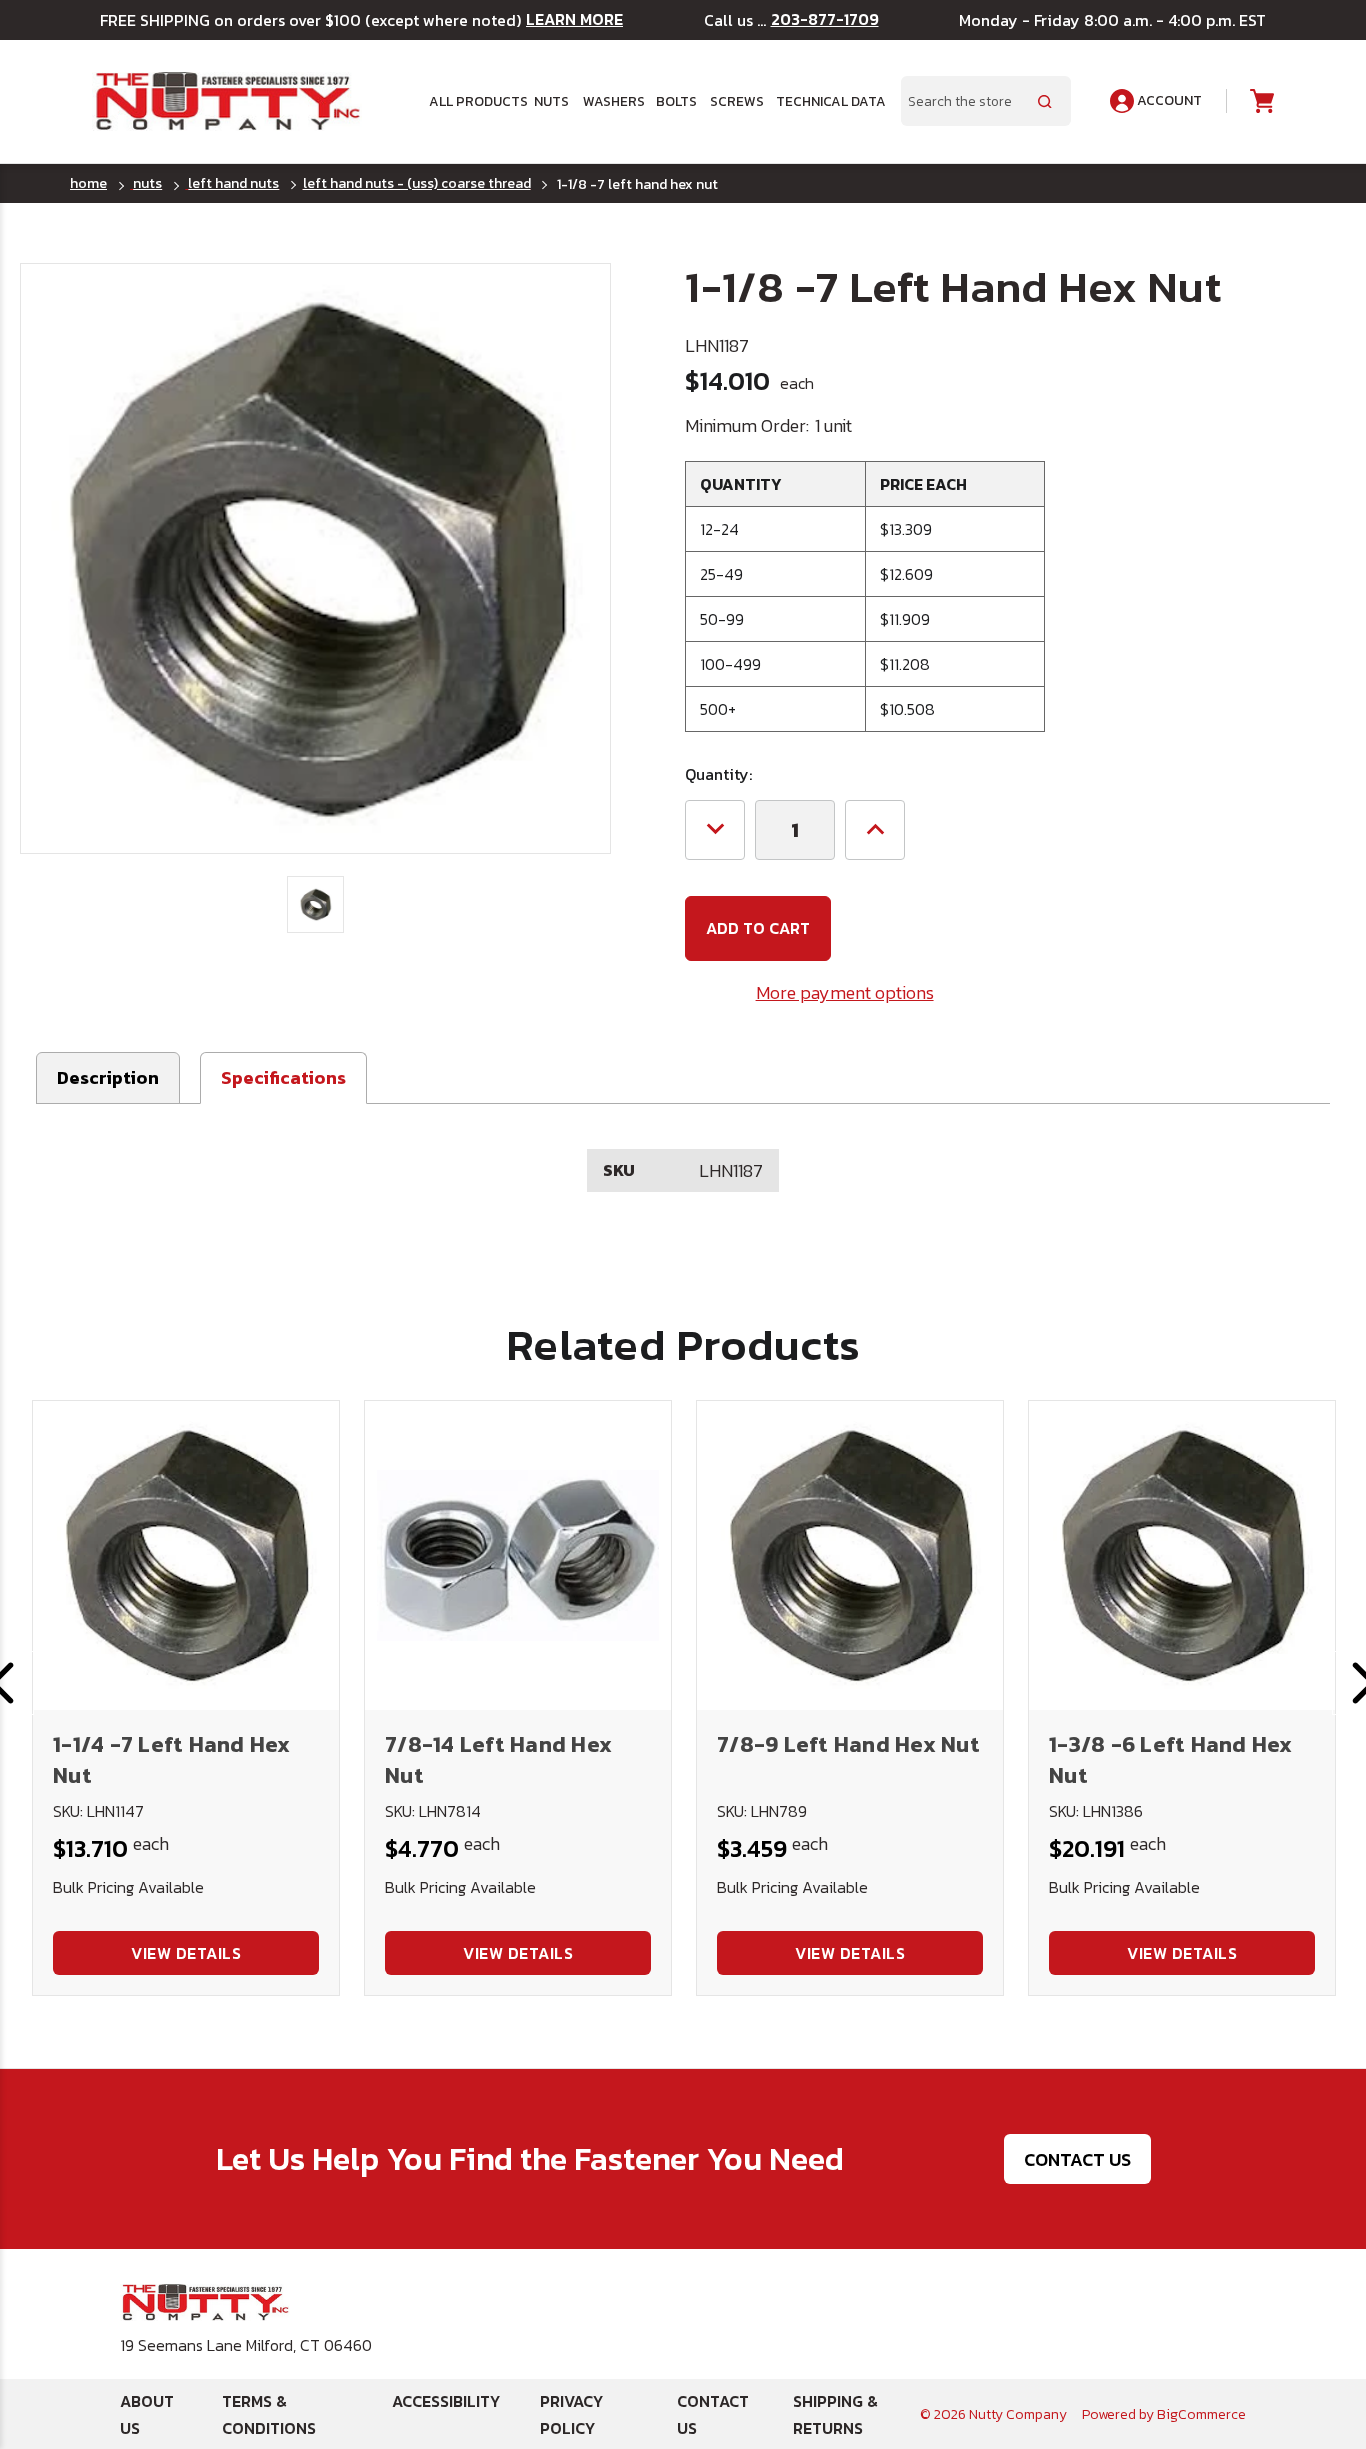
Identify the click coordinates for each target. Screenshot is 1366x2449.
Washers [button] (612, 101)
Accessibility (446, 2401)
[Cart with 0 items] (1260, 101)
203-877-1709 (825, 19)
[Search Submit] (1045, 101)
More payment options (845, 992)
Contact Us (1077, 2159)
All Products (474, 101)
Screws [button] (736, 101)
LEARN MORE (574, 19)
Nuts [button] (551, 101)
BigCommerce (1201, 2414)
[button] (283, 1078)
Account (1168, 100)
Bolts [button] (676, 101)
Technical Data (826, 101)
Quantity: (718, 774)
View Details (186, 1953)
